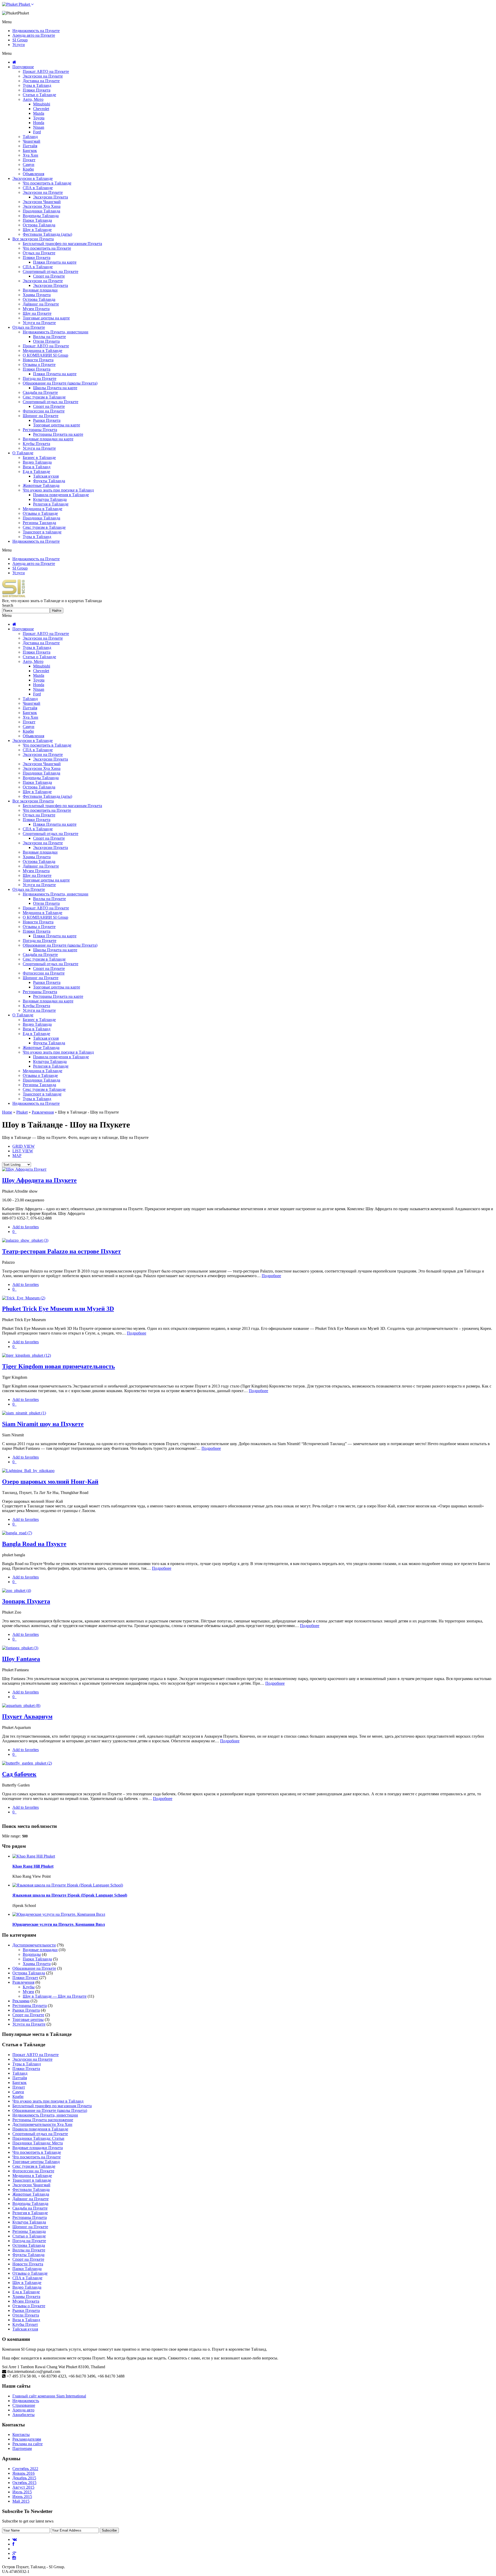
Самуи (29, 164)
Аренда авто (23, 2410)
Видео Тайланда (37, 462)
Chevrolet (41, 109)
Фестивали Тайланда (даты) (47, 234)
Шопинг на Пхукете (41, 416)
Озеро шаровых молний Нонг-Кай (50, 1482)
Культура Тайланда (50, 499)
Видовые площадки (40, 290)
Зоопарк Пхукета (26, 1601)
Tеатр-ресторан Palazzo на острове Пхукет (61, 1251)
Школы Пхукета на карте (55, 388)
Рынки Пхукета (47, 420)
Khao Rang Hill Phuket (33, 1866)
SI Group (20, 40)
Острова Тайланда (39, 225)
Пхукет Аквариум (27, 1716)
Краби (28, 169)
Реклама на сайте (28, 2444)
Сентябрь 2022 (25, 2469)
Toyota (39, 118)
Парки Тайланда (37, 220)
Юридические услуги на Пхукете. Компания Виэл (59, 1924)
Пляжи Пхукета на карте (55, 262)
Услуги (19, 45)
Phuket (24, 4)
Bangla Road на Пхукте (34, 1544)
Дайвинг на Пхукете (41, 304)
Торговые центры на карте (46, 318)
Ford (37, 132)
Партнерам (22, 2448)
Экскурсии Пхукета (51, 197)
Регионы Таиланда (39, 523)
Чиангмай (32, 141)
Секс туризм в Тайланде (44, 397)
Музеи (28, 1992)
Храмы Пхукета (37, 295)
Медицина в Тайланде (42, 351)
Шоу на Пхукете (37, 313)
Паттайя (30, 146)
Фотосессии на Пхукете (44, 411)
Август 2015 (23, 2487)
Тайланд (30, 137)
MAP (17, 1156)
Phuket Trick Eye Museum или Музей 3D (58, 1309)
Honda (39, 123)
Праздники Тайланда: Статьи (38, 2138)
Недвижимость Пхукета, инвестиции (56, 332)
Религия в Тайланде (51, 504)
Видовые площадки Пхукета (38, 2148)
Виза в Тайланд (37, 467)
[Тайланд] (14, 596)
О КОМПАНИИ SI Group (45, 355)
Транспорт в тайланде (42, 532)
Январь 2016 (24, 2473)
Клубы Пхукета (36, 444)
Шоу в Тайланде (37, 230)
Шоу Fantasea (21, 1659)
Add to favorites (26, 1227)
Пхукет (29, 160)
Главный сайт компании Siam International (49, 2396)
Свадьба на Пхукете (40, 392)
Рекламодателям (27, 2439)
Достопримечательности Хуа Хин (42, 2124)
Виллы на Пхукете (49, 337)
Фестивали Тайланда (31, 2190)
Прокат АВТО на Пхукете (46, 71)
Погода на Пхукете (40, 378)
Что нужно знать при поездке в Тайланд (58, 490)
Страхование (24, 2405)
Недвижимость (26, 2401)
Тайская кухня (46, 476)
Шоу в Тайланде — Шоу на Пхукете (55, 1996)
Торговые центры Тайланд (36, 2162)
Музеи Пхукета (36, 309)
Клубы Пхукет (25, 2324)
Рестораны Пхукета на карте (58, 434)
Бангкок (30, 151)
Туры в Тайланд (37, 85)
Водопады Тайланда (41, 216)
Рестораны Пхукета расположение (43, 2120)
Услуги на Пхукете (39, 323)
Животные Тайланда (41, 485)
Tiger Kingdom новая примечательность (59, 1366)
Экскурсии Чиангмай (42, 202)
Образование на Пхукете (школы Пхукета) (60, 383)
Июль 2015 (22, 2492)
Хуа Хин (30, 155)
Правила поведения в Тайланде (61, 495)
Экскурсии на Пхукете (43, 76)
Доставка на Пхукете (41, 81)
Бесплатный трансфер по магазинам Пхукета (62, 244)
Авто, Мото (33, 99)
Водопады (32, 1954)
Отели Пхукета (46, 341)
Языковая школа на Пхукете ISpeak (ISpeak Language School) (70, 1895)
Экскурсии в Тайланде (33, 178)
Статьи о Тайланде (39, 95)
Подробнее (271, 1276)
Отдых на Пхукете (39, 253)
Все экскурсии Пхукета (33, 239)
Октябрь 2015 (24, 2483)
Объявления (33, 174)
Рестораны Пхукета (40, 430)
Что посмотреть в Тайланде (47, 183)
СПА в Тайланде (38, 188)
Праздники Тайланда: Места (38, 2143)
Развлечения (43, 1112)
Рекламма (21, 2001)
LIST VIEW (23, 1151)
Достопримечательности (34, 1945)
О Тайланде (23, 453)
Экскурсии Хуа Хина (42, 206)
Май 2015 (21, 2501)
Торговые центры (28, 2019)
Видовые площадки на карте (48, 439)
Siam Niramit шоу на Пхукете (43, 1424)
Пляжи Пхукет (25, 1978)
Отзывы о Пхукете (39, 365)
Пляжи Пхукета (37, 90)
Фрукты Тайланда (49, 481)
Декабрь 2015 (24, 2478)
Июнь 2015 (22, 2497)
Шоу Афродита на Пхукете (39, 1180)
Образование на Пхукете (34, 1968)
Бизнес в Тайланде (39, 458)
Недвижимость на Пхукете (36, 31)
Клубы (29, 1987)
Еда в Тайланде (36, 472)
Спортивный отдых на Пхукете (51, 271)
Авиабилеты (24, 2415)
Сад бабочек (19, 1774)
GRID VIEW (24, 1146)
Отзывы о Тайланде (40, 513)
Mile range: (11, 1836)
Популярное (23, 67)
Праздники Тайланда (41, 211)
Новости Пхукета (38, 360)
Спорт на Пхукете (49, 276)
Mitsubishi (42, 104)
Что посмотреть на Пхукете (47, 248)
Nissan (39, 127)
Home (7, 1112)
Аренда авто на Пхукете (34, 35)
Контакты (21, 2435)
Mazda (39, 113)
